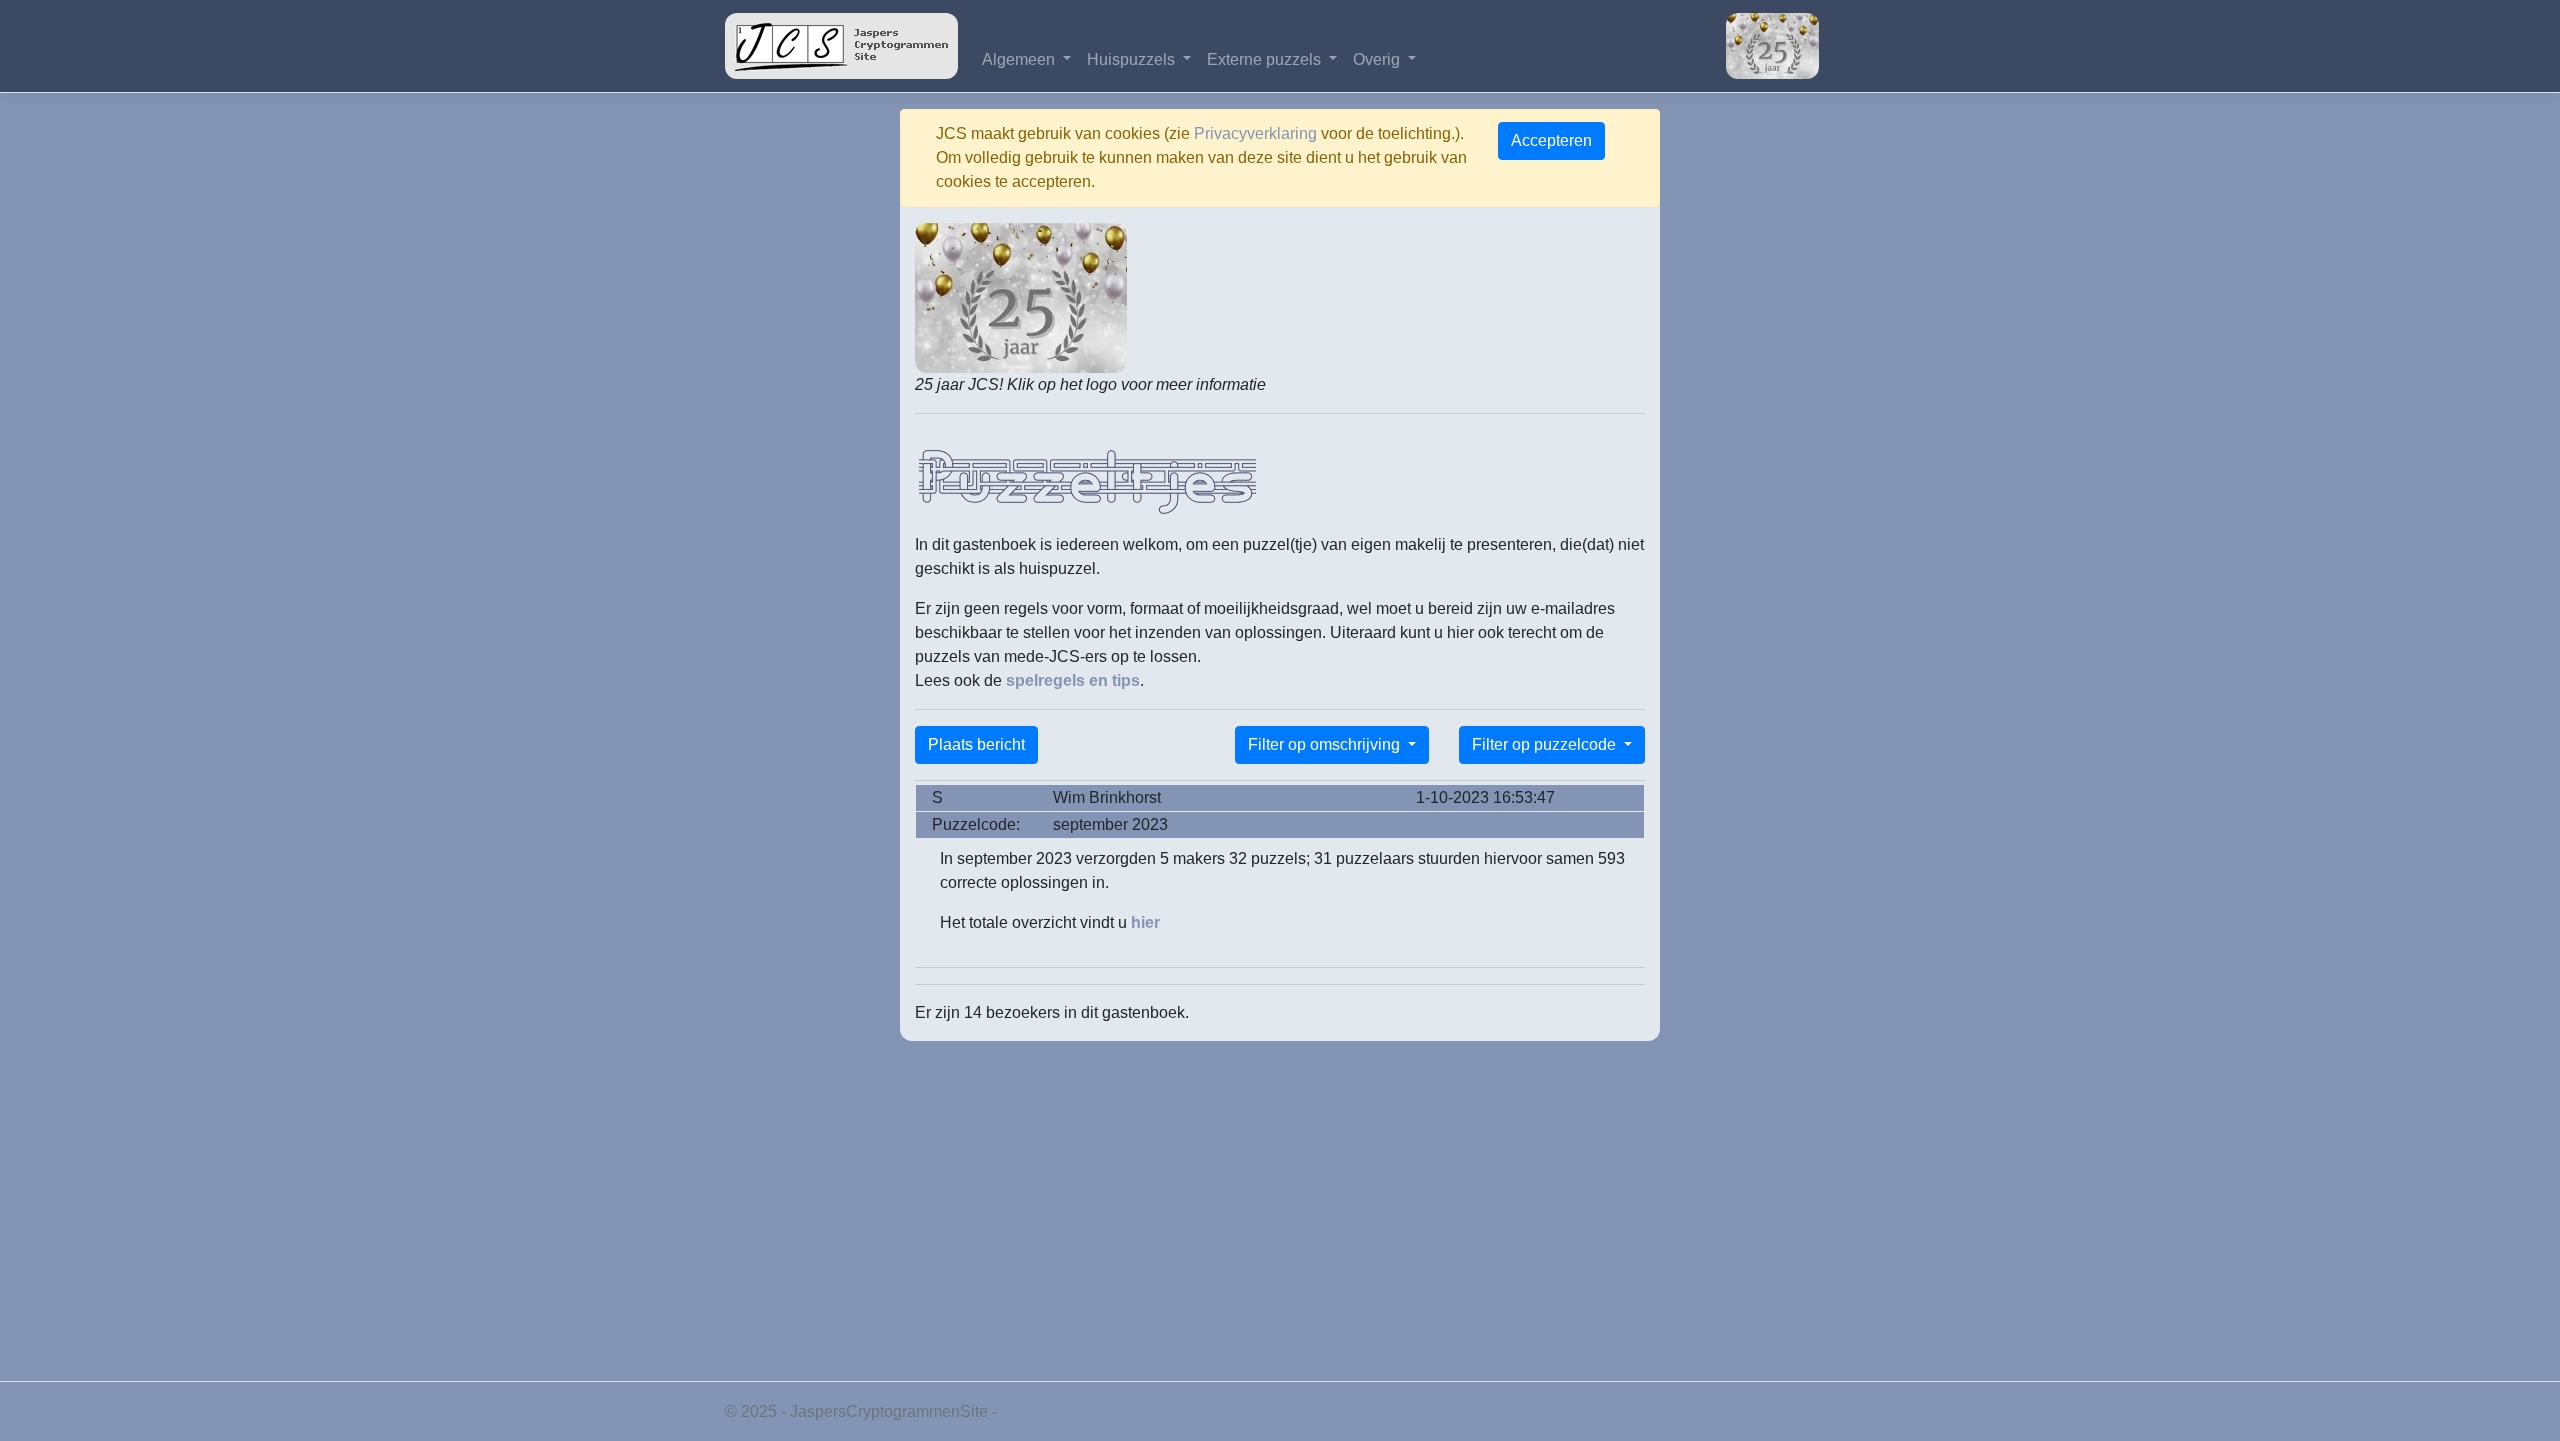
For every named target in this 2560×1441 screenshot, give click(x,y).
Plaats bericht (976, 744)
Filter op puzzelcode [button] (1546, 744)
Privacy (1027, 1411)
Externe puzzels (1266, 59)
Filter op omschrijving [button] (1326, 744)
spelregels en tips (1073, 680)
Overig (1378, 59)
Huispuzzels (1133, 59)
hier (1145, 922)
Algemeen (1020, 59)
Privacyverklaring (1255, 133)
